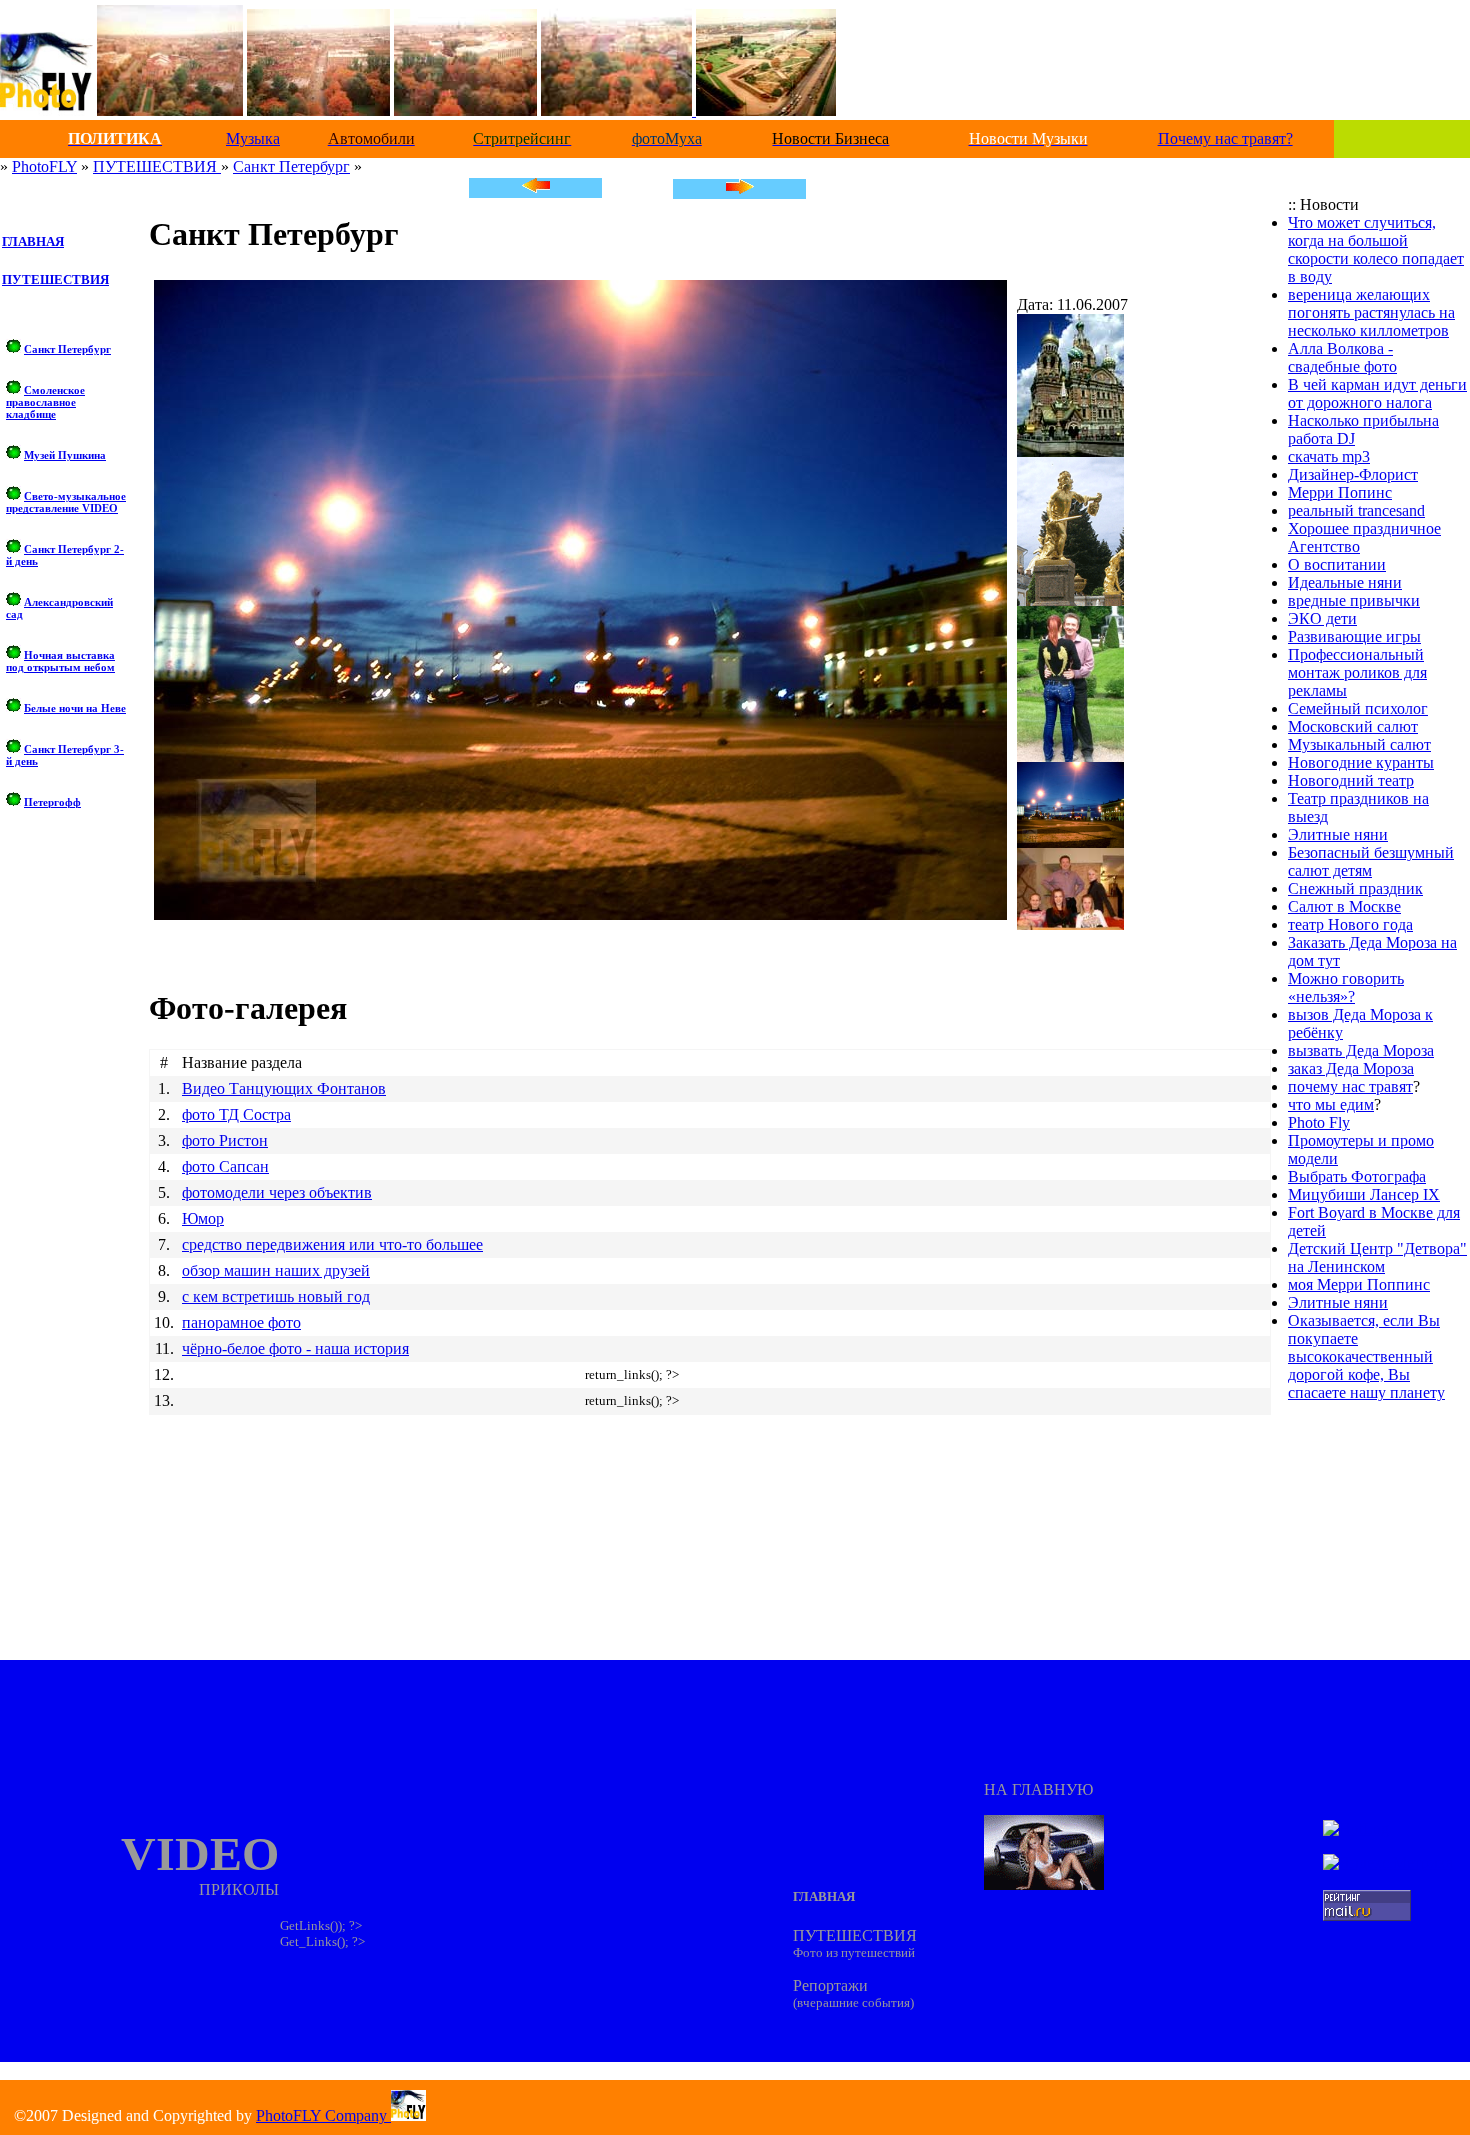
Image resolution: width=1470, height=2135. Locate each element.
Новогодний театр (1351, 780)
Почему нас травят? (1225, 138)
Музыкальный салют (1359, 744)
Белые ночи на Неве (75, 708)
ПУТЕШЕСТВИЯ (157, 166)
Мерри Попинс (1340, 492)
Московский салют (1353, 726)
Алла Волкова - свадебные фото (1342, 357)
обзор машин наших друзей (276, 1270)
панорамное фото (241, 1322)
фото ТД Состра (236, 1114)
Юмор (203, 1218)
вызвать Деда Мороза (1361, 1050)
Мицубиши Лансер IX (1364, 1194)
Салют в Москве (1344, 906)
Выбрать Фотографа (1357, 1176)
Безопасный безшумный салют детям (1371, 861)
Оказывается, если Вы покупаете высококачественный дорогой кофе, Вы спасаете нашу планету (1366, 1356)
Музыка (253, 138)
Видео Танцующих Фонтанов (284, 1088)
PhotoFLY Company (323, 2115)
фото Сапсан (225, 1166)
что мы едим (1331, 1104)
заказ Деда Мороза (1351, 1068)
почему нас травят (1350, 1086)
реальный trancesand (1356, 510)
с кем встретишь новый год (276, 1296)
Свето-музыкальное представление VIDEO (66, 502)
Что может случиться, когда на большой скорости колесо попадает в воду (1376, 249)
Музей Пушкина (65, 455)
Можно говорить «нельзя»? (1346, 987)
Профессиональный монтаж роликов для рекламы (1357, 672)
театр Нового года (1350, 924)
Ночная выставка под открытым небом (60, 661)
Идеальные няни (1345, 582)
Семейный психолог (1358, 708)
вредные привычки (1354, 600)
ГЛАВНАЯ (33, 241)
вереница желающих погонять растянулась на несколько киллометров (1371, 312)
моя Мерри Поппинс (1359, 1284)
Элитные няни (1338, 834)
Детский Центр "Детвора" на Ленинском (1377, 1257)
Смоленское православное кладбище (45, 402)
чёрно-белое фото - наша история (295, 1348)
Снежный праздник (1355, 888)
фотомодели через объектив (277, 1192)
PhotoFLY (44, 166)
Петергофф (52, 802)
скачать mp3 (1329, 456)
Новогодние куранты (1361, 762)
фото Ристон (225, 1140)
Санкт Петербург (291, 166)
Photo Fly (1319, 1122)
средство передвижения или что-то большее (332, 1244)
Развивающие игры (1354, 636)
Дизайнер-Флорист (1353, 474)
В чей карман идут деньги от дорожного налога (1377, 393)
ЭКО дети (1322, 618)
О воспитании (1337, 564)
